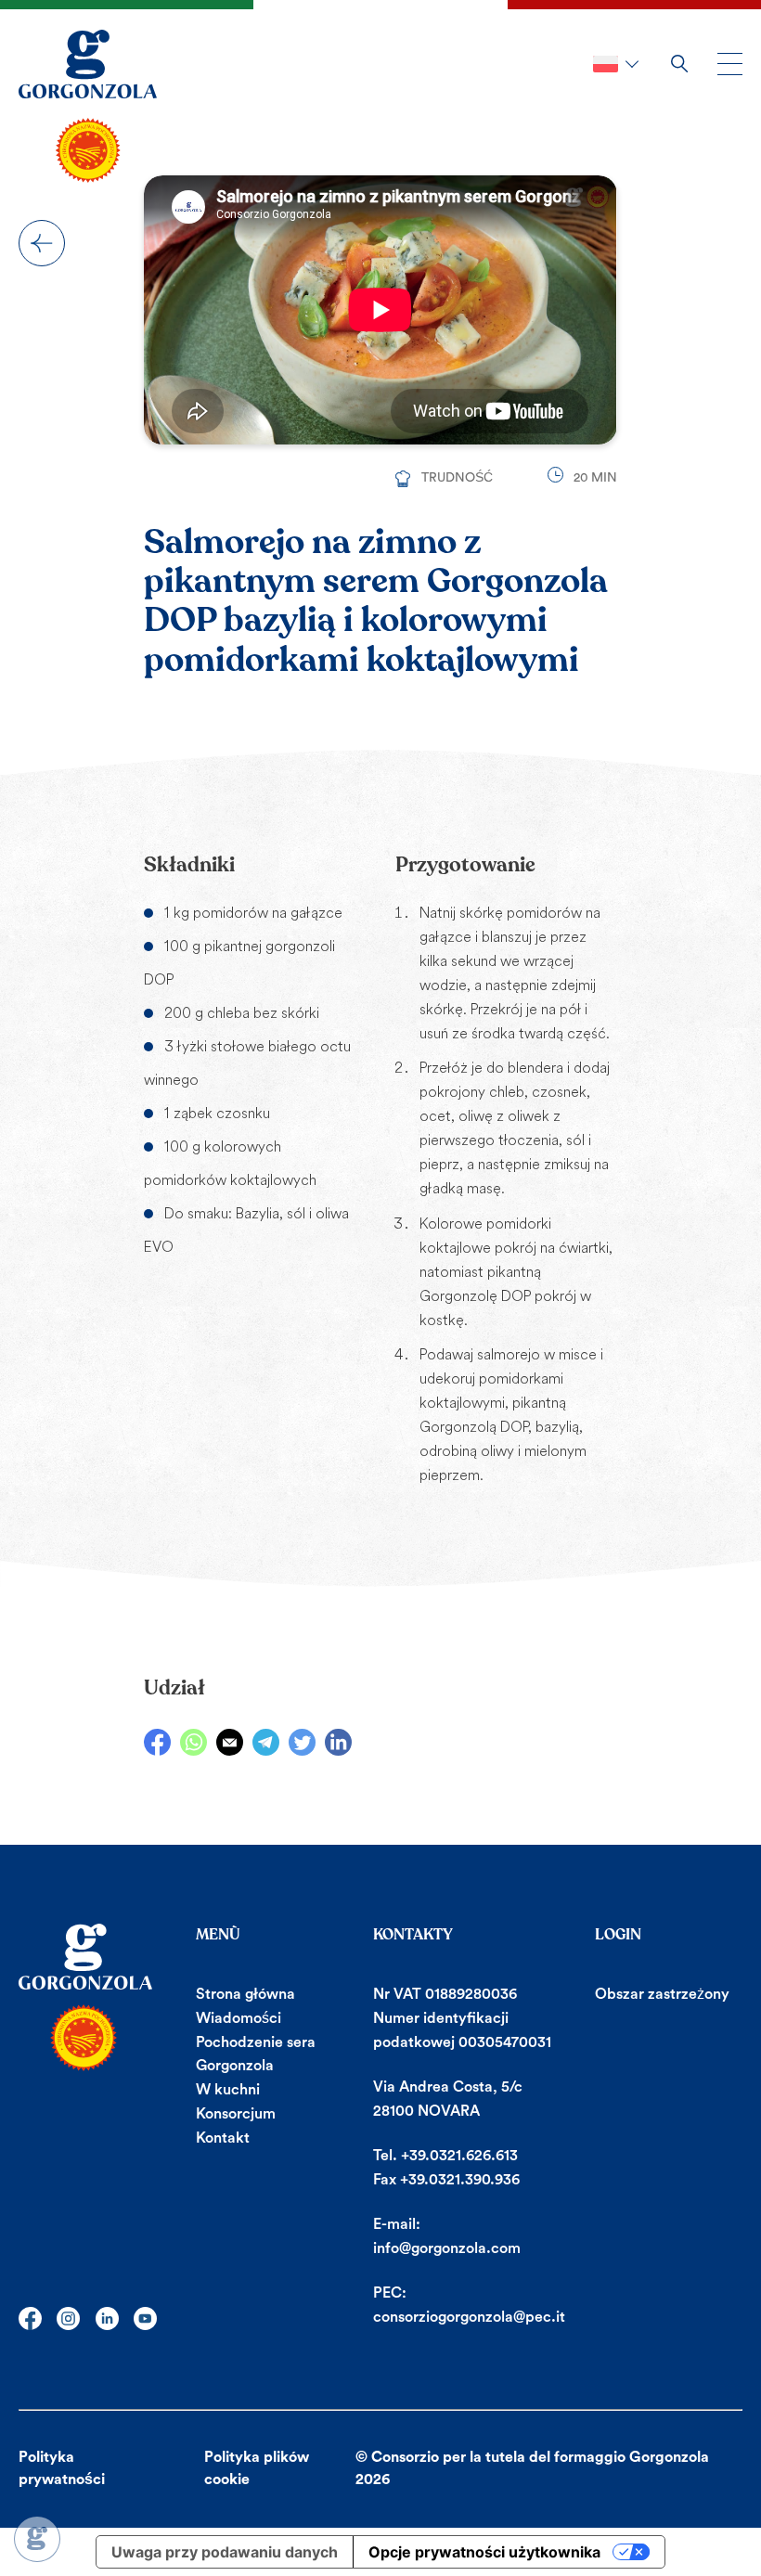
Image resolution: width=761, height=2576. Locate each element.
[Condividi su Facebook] (157, 1742)
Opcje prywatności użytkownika (484, 2552)
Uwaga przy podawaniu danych (225, 2552)
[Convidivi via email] (230, 1742)
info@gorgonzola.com (447, 2248)
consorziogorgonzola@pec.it (469, 2317)
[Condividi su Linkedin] (338, 1742)
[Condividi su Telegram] (266, 1742)
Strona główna (245, 1994)
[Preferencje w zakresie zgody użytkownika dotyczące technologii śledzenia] (37, 2539)
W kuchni (228, 2090)
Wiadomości (239, 2018)
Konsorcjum (236, 2114)
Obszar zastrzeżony (662, 1994)
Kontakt (223, 2138)
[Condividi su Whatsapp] (193, 1742)
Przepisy (42, 243)
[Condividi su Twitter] (302, 1742)
